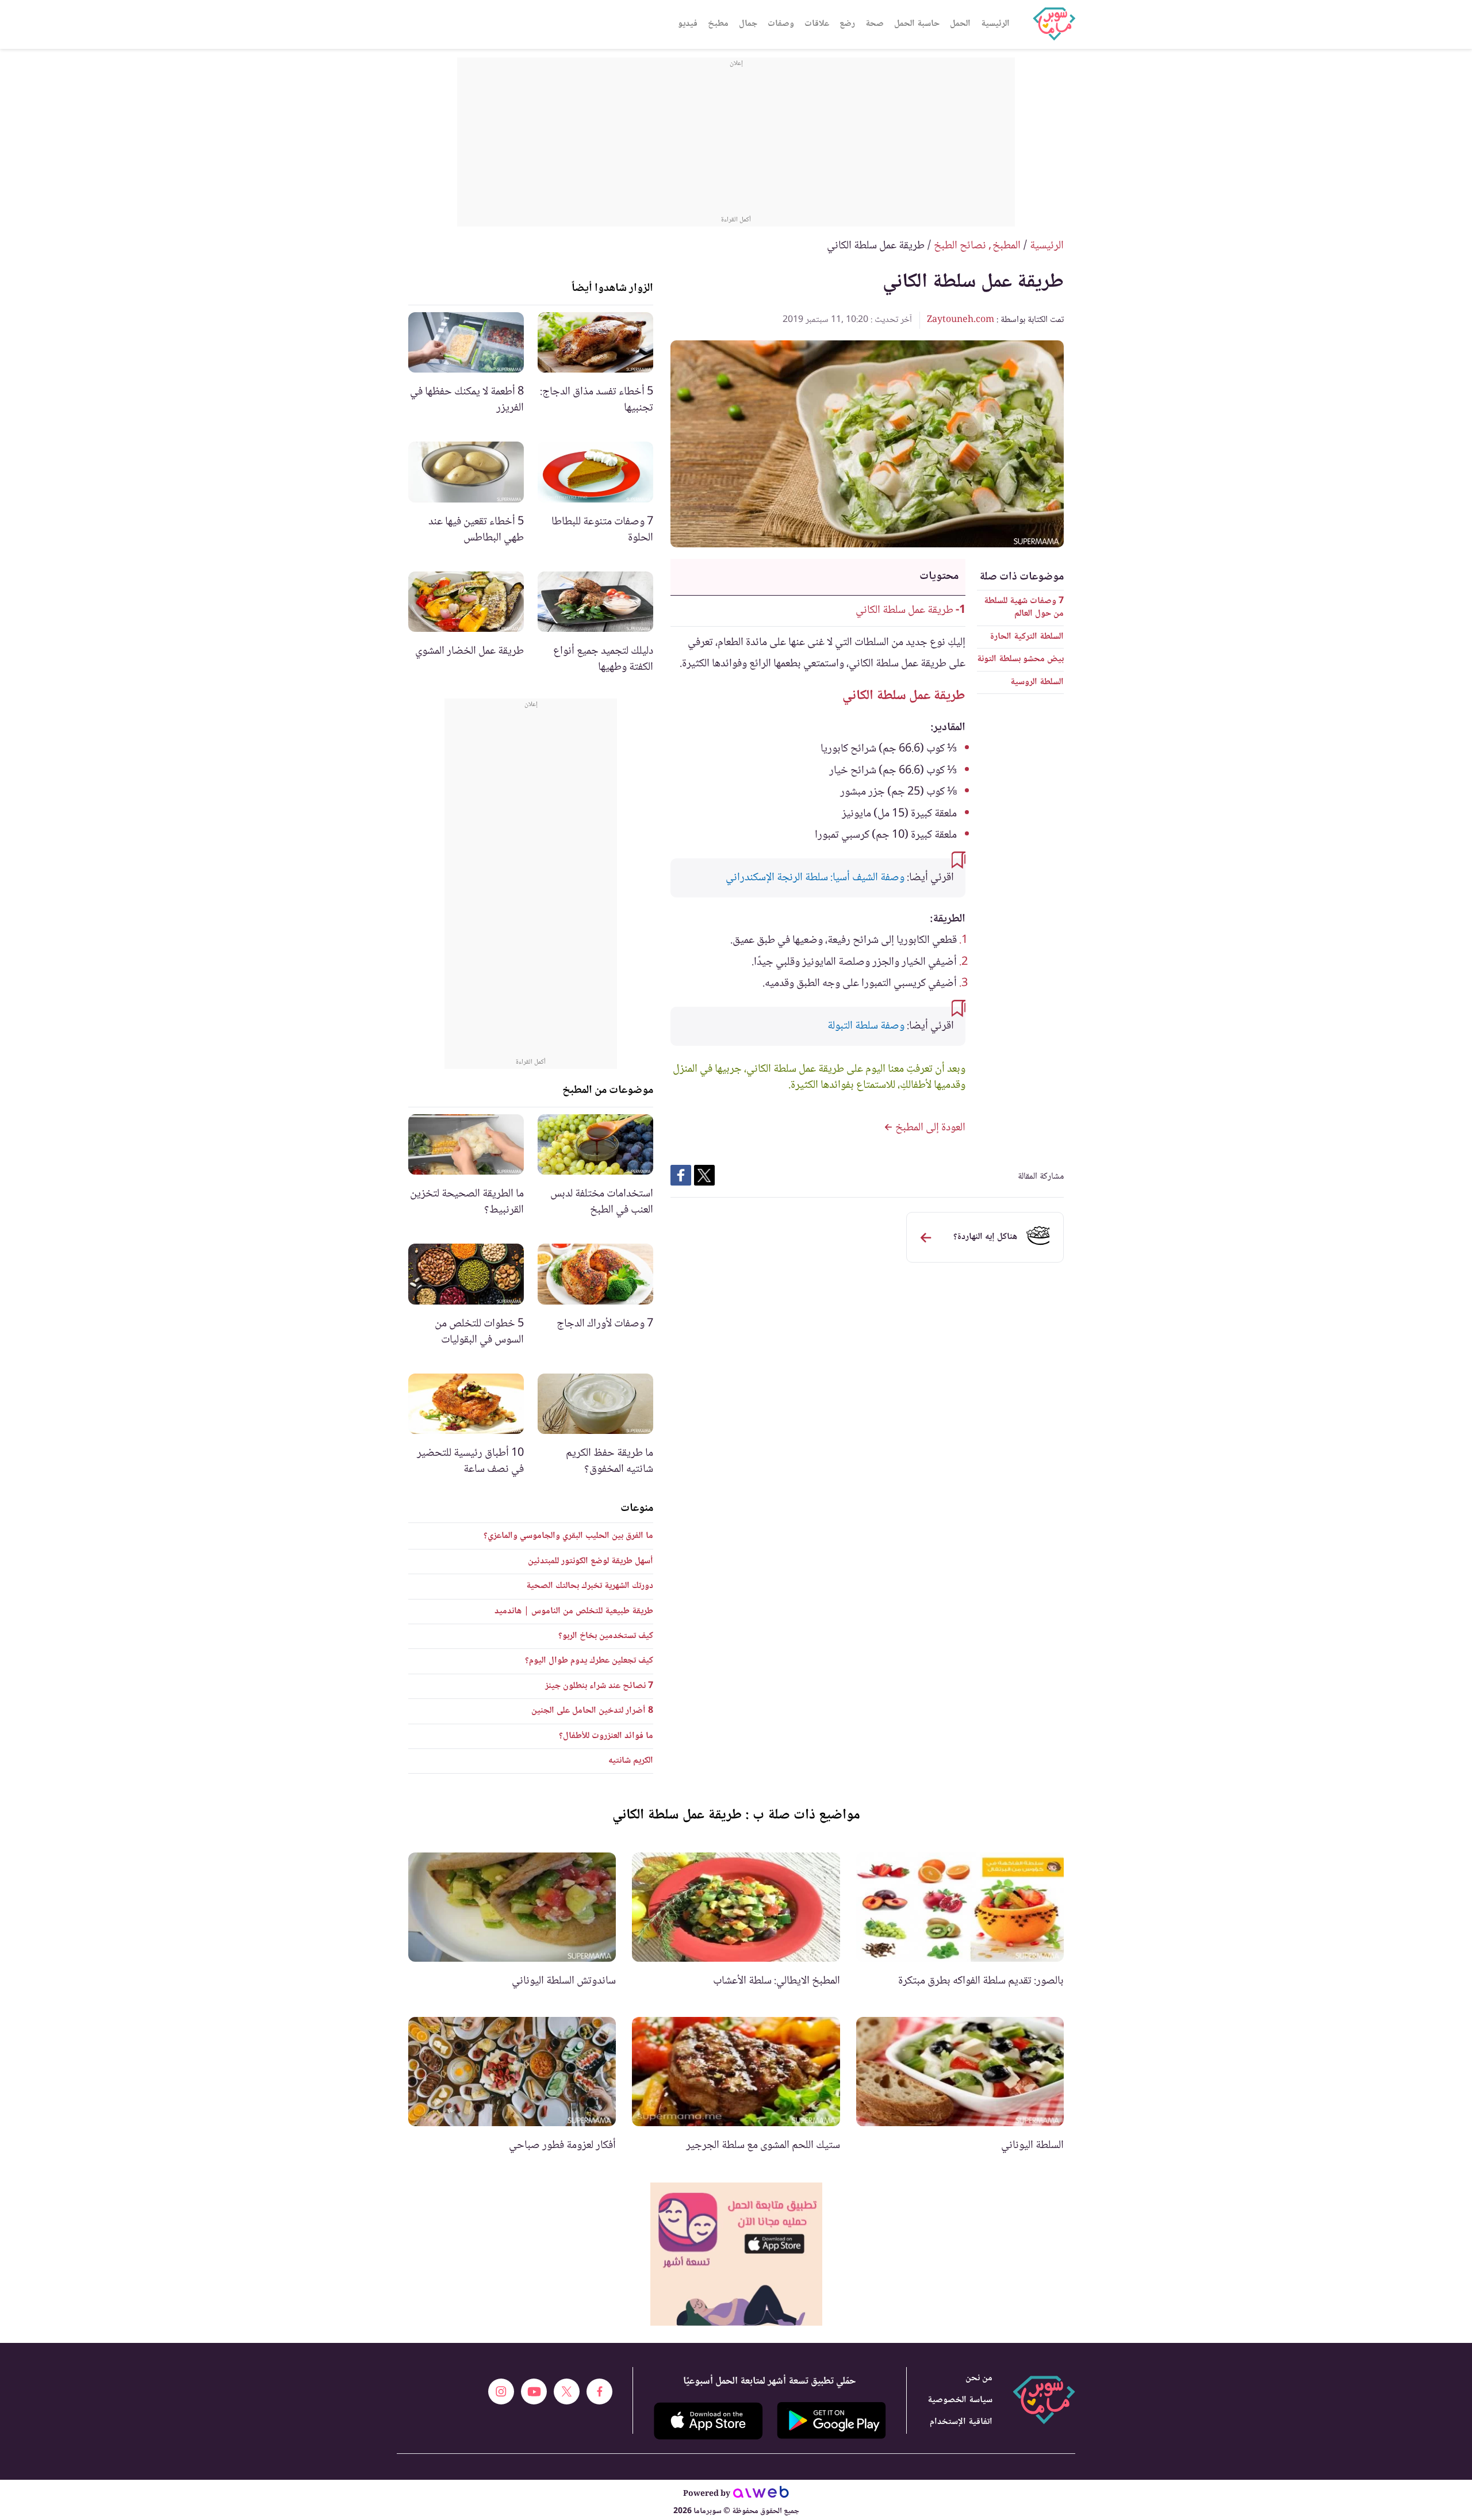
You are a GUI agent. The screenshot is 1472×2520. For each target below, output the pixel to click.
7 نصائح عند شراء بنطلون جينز (599, 1686)
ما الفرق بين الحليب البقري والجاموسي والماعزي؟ (568, 1536)
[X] (567, 2391)
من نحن (979, 2378)
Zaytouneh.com (961, 320)
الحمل (960, 24)
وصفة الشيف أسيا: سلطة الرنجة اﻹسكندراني (815, 878)
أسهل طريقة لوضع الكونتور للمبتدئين (591, 1561)
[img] (736, 2254)
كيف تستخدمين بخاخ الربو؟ (606, 1636)
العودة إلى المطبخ (929, 1128)
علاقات (817, 24)
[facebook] (599, 2391)
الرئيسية (995, 24)
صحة (875, 24)
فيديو (688, 24)
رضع (847, 24)
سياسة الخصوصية (960, 2400)
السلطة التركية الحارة (1027, 637)
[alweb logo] (761, 2494)
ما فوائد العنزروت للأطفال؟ (606, 1736)
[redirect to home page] (1054, 24)
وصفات (781, 24)
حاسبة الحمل (917, 24)
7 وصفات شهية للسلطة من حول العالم (1024, 607)
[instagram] (501, 2391)
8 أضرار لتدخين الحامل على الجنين (592, 1711)
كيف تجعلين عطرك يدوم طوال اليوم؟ (589, 1661)
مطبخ (718, 24)
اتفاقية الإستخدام (961, 2422)
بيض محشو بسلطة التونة (1020, 659)
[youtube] (534, 2391)
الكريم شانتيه (631, 1761)
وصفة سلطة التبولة (866, 1026)
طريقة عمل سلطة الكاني (904, 611)
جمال (748, 24)
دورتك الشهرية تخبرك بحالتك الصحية (590, 1586)
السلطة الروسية (1037, 682)
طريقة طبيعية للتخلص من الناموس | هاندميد (574, 1611)
